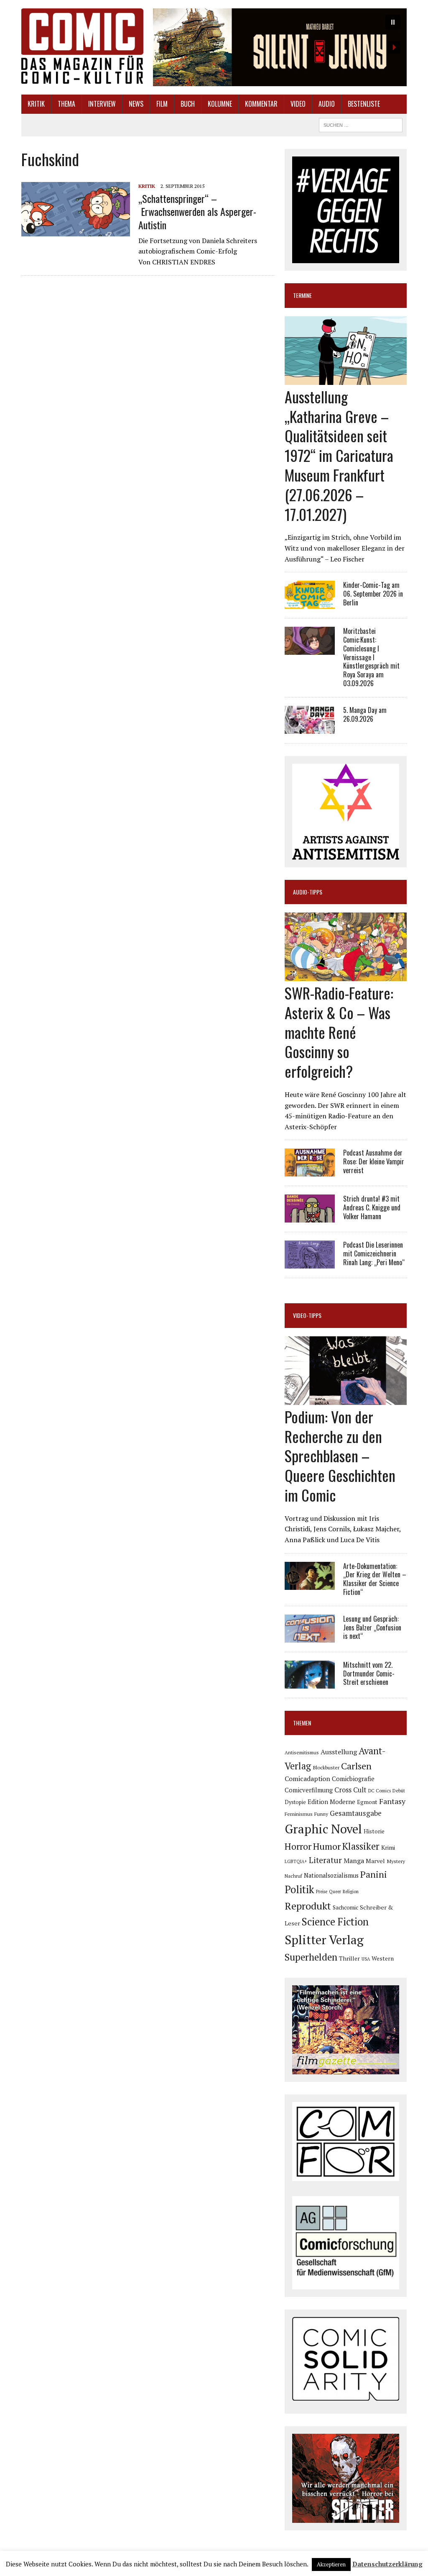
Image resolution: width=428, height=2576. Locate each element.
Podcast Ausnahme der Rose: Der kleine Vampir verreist (374, 1161)
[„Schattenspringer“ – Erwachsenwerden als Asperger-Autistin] (76, 231)
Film (162, 104)
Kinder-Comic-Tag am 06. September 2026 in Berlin (373, 594)
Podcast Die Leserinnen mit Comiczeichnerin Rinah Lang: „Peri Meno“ (374, 1253)
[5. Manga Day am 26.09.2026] (310, 728)
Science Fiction (335, 1922)
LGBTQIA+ (296, 1861)
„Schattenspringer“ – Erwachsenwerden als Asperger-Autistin (197, 211)
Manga (354, 1861)
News (136, 104)
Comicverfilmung (309, 1790)
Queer (335, 1892)
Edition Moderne (331, 1802)
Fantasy (392, 1801)
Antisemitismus (302, 1752)
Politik (299, 1889)
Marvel (375, 1861)
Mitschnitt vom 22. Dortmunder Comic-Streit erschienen (369, 1674)
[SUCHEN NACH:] (361, 124)
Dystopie (295, 1802)
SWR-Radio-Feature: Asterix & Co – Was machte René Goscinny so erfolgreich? (339, 1032)
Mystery (396, 1861)
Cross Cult (350, 1790)
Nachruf (293, 1876)
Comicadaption (307, 1779)
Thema (66, 104)
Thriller (349, 1958)
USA (366, 1959)
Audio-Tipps (308, 892)
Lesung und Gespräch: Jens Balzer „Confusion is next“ (372, 1628)
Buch (188, 104)
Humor (327, 1846)
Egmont (367, 1802)
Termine (302, 295)
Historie (374, 1831)
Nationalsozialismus (331, 1875)
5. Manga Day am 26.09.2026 (365, 714)
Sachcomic (345, 1907)
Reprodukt (308, 1906)
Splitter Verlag (324, 1940)
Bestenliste (364, 104)
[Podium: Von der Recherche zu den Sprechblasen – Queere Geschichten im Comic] (346, 1399)
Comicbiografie (353, 1779)
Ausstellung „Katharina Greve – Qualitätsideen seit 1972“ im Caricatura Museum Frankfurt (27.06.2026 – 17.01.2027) (339, 455)
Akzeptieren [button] (331, 2564)
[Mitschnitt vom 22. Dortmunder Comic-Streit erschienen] (310, 1683)
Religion (351, 1892)
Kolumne (220, 104)
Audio (327, 104)
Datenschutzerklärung (387, 2564)
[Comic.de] (82, 46)
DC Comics (380, 1791)
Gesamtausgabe (356, 1813)
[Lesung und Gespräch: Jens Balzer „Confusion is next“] (310, 1637)
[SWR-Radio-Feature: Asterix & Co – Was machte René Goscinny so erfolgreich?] (346, 975)
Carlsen (356, 1766)
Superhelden (311, 1957)
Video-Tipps (307, 1315)
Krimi (388, 1847)
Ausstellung (339, 1752)
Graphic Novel (323, 1829)
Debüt (399, 1790)
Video (298, 104)
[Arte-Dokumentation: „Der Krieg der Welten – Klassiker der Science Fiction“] (310, 1584)
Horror (298, 1846)
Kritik (36, 104)
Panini (374, 1874)
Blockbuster (326, 1767)
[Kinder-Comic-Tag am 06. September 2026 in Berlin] (310, 603)
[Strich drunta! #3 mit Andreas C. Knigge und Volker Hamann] (310, 1217)
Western (383, 1958)
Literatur (325, 1860)
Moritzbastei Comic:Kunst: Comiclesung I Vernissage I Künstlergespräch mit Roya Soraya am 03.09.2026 (371, 657)
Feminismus (299, 1814)
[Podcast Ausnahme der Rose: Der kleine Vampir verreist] (310, 1171)
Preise (322, 1892)
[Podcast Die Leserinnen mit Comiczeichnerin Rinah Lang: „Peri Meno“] (310, 1263)
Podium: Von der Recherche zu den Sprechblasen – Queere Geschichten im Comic (340, 1456)
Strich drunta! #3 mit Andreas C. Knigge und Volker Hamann (372, 1207)
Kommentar (261, 104)
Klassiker (361, 1846)
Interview (102, 104)
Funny (321, 1814)
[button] (280, 47)
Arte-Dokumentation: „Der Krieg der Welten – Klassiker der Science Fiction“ (375, 1579)
